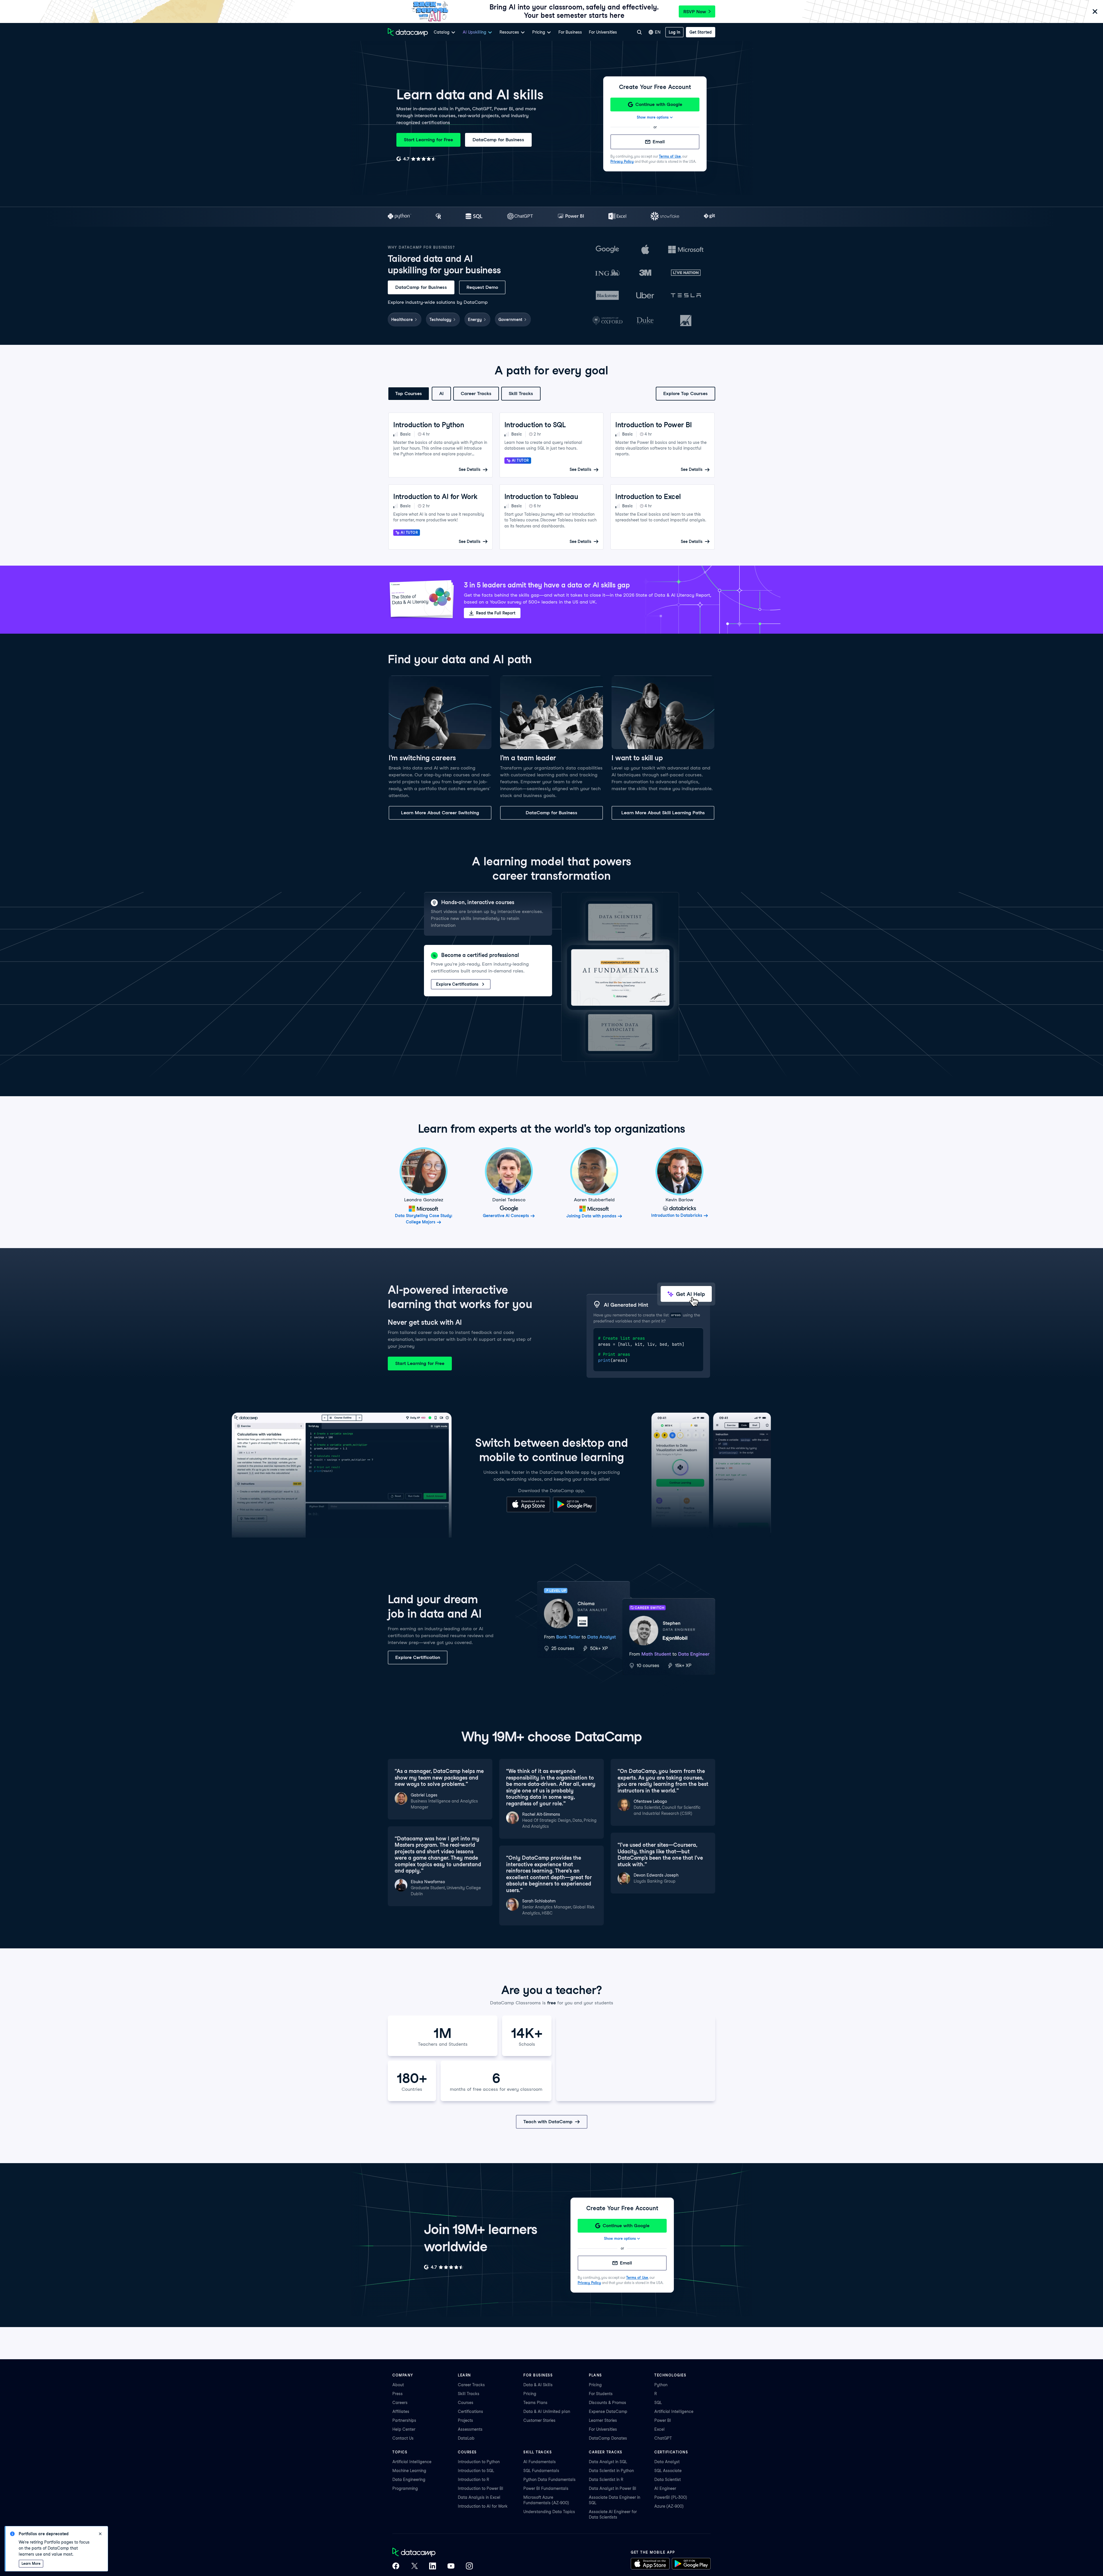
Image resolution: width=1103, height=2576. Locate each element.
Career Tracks (476, 393)
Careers (400, 2403)
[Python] (400, 217)
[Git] (709, 217)
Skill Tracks (521, 393)
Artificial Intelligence (674, 2411)
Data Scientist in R (606, 2480)
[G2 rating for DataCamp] (416, 159)
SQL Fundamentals (541, 2471)
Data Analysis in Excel (479, 2497)
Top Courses (409, 393)
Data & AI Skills (538, 2385)
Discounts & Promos (608, 2403)
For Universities (603, 32)
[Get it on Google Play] (575, 1511)
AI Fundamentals (540, 2462)
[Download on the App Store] (528, 1511)
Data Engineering (409, 2480)
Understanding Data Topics (549, 2512)
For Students (601, 2394)
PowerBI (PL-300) (671, 2497)
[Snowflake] (665, 217)
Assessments (470, 2429)
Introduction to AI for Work (483, 2506)
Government (510, 320)
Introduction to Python (479, 2462)
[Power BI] (571, 217)
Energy (475, 320)
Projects (465, 2420)
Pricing (530, 2394)
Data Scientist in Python (611, 2471)
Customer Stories (539, 2420)
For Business (570, 32)
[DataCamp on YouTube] (451, 2567)
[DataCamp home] (433, 2553)
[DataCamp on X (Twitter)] (414, 2567)
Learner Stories (603, 2420)
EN (658, 32)
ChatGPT (663, 2438)
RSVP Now (695, 12)
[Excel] (617, 217)
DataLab (466, 2438)
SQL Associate (668, 2471)
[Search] (639, 32)
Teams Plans (535, 2403)
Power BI (663, 2420)
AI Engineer (665, 2488)
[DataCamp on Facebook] (396, 2567)
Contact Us (403, 2438)
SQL (658, 2403)
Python (661, 2385)
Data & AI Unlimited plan (547, 2411)
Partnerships (404, 2420)
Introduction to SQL (476, 2471)
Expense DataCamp (608, 2411)
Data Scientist (668, 2480)
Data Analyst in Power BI (613, 2488)
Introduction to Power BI (481, 2488)
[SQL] (474, 217)
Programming (405, 2488)
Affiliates (401, 2411)
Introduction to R (474, 2480)
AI (441, 393)
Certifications (470, 2411)
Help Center (404, 2429)
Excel (660, 2429)
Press (398, 2394)
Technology (440, 320)
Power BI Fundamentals (546, 2488)
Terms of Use (670, 156)
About (398, 2385)
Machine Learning (409, 2471)
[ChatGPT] (520, 217)
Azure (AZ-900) (669, 2506)
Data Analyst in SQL (608, 2462)
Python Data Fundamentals (549, 2480)
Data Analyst (667, 2462)
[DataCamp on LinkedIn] (433, 2567)
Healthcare (402, 320)
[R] (438, 217)
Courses (466, 2403)
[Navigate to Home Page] (408, 32)
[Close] (1095, 12)
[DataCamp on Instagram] (469, 2567)
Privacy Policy (622, 162)
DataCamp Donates (608, 2438)
